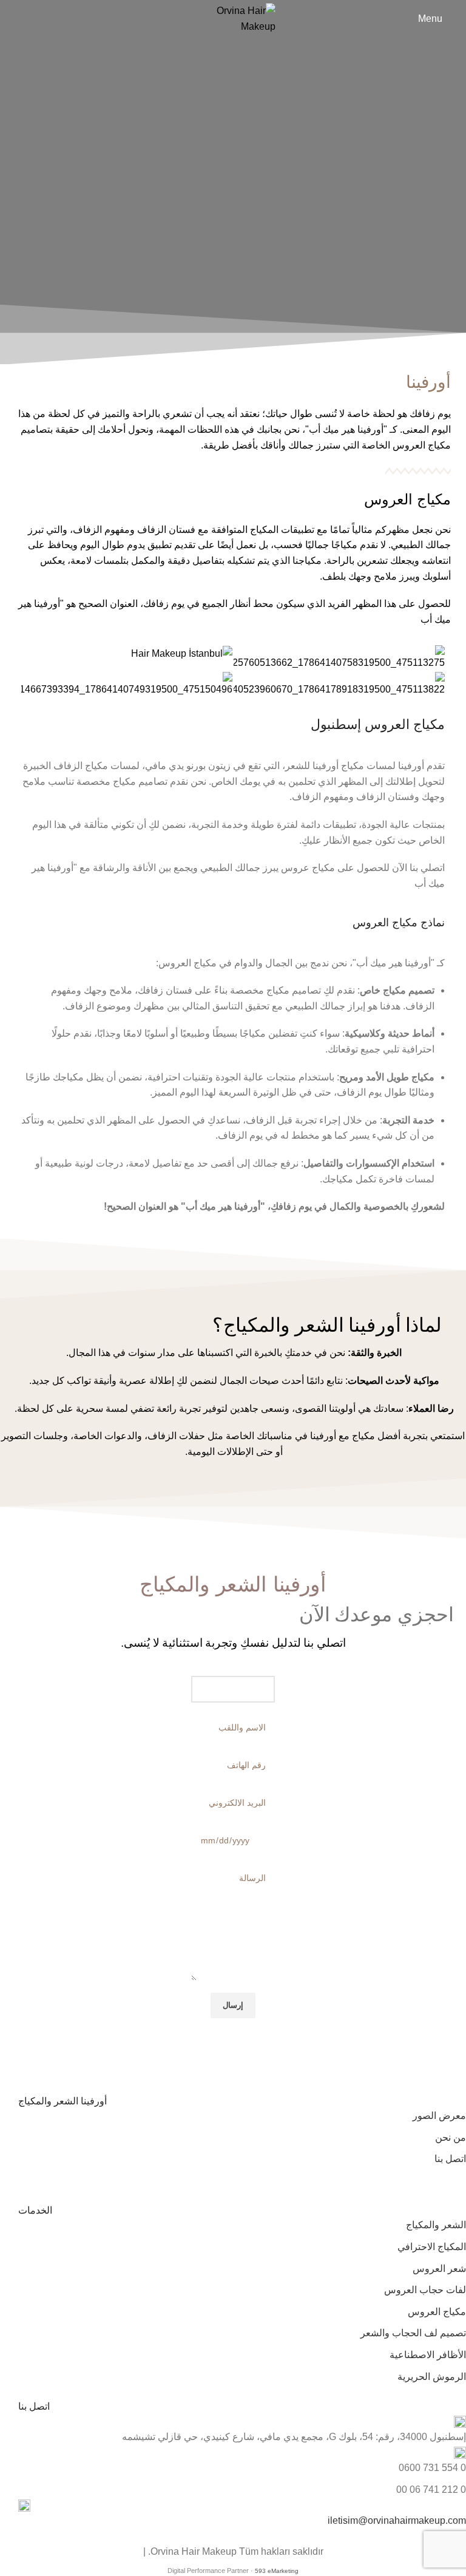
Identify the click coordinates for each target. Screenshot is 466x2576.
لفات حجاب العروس (425, 2290)
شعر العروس (439, 2269)
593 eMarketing (277, 2571)
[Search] (13, 19)
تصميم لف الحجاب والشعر (413, 2333)
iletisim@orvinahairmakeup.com (397, 2520)
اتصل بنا (450, 2159)
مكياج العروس (437, 2312)
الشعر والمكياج (436, 2225)
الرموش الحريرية (432, 2377)
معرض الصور (439, 2116)
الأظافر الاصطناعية (428, 2355)
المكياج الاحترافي (432, 2247)
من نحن (451, 2137)
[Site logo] (233, 18)
